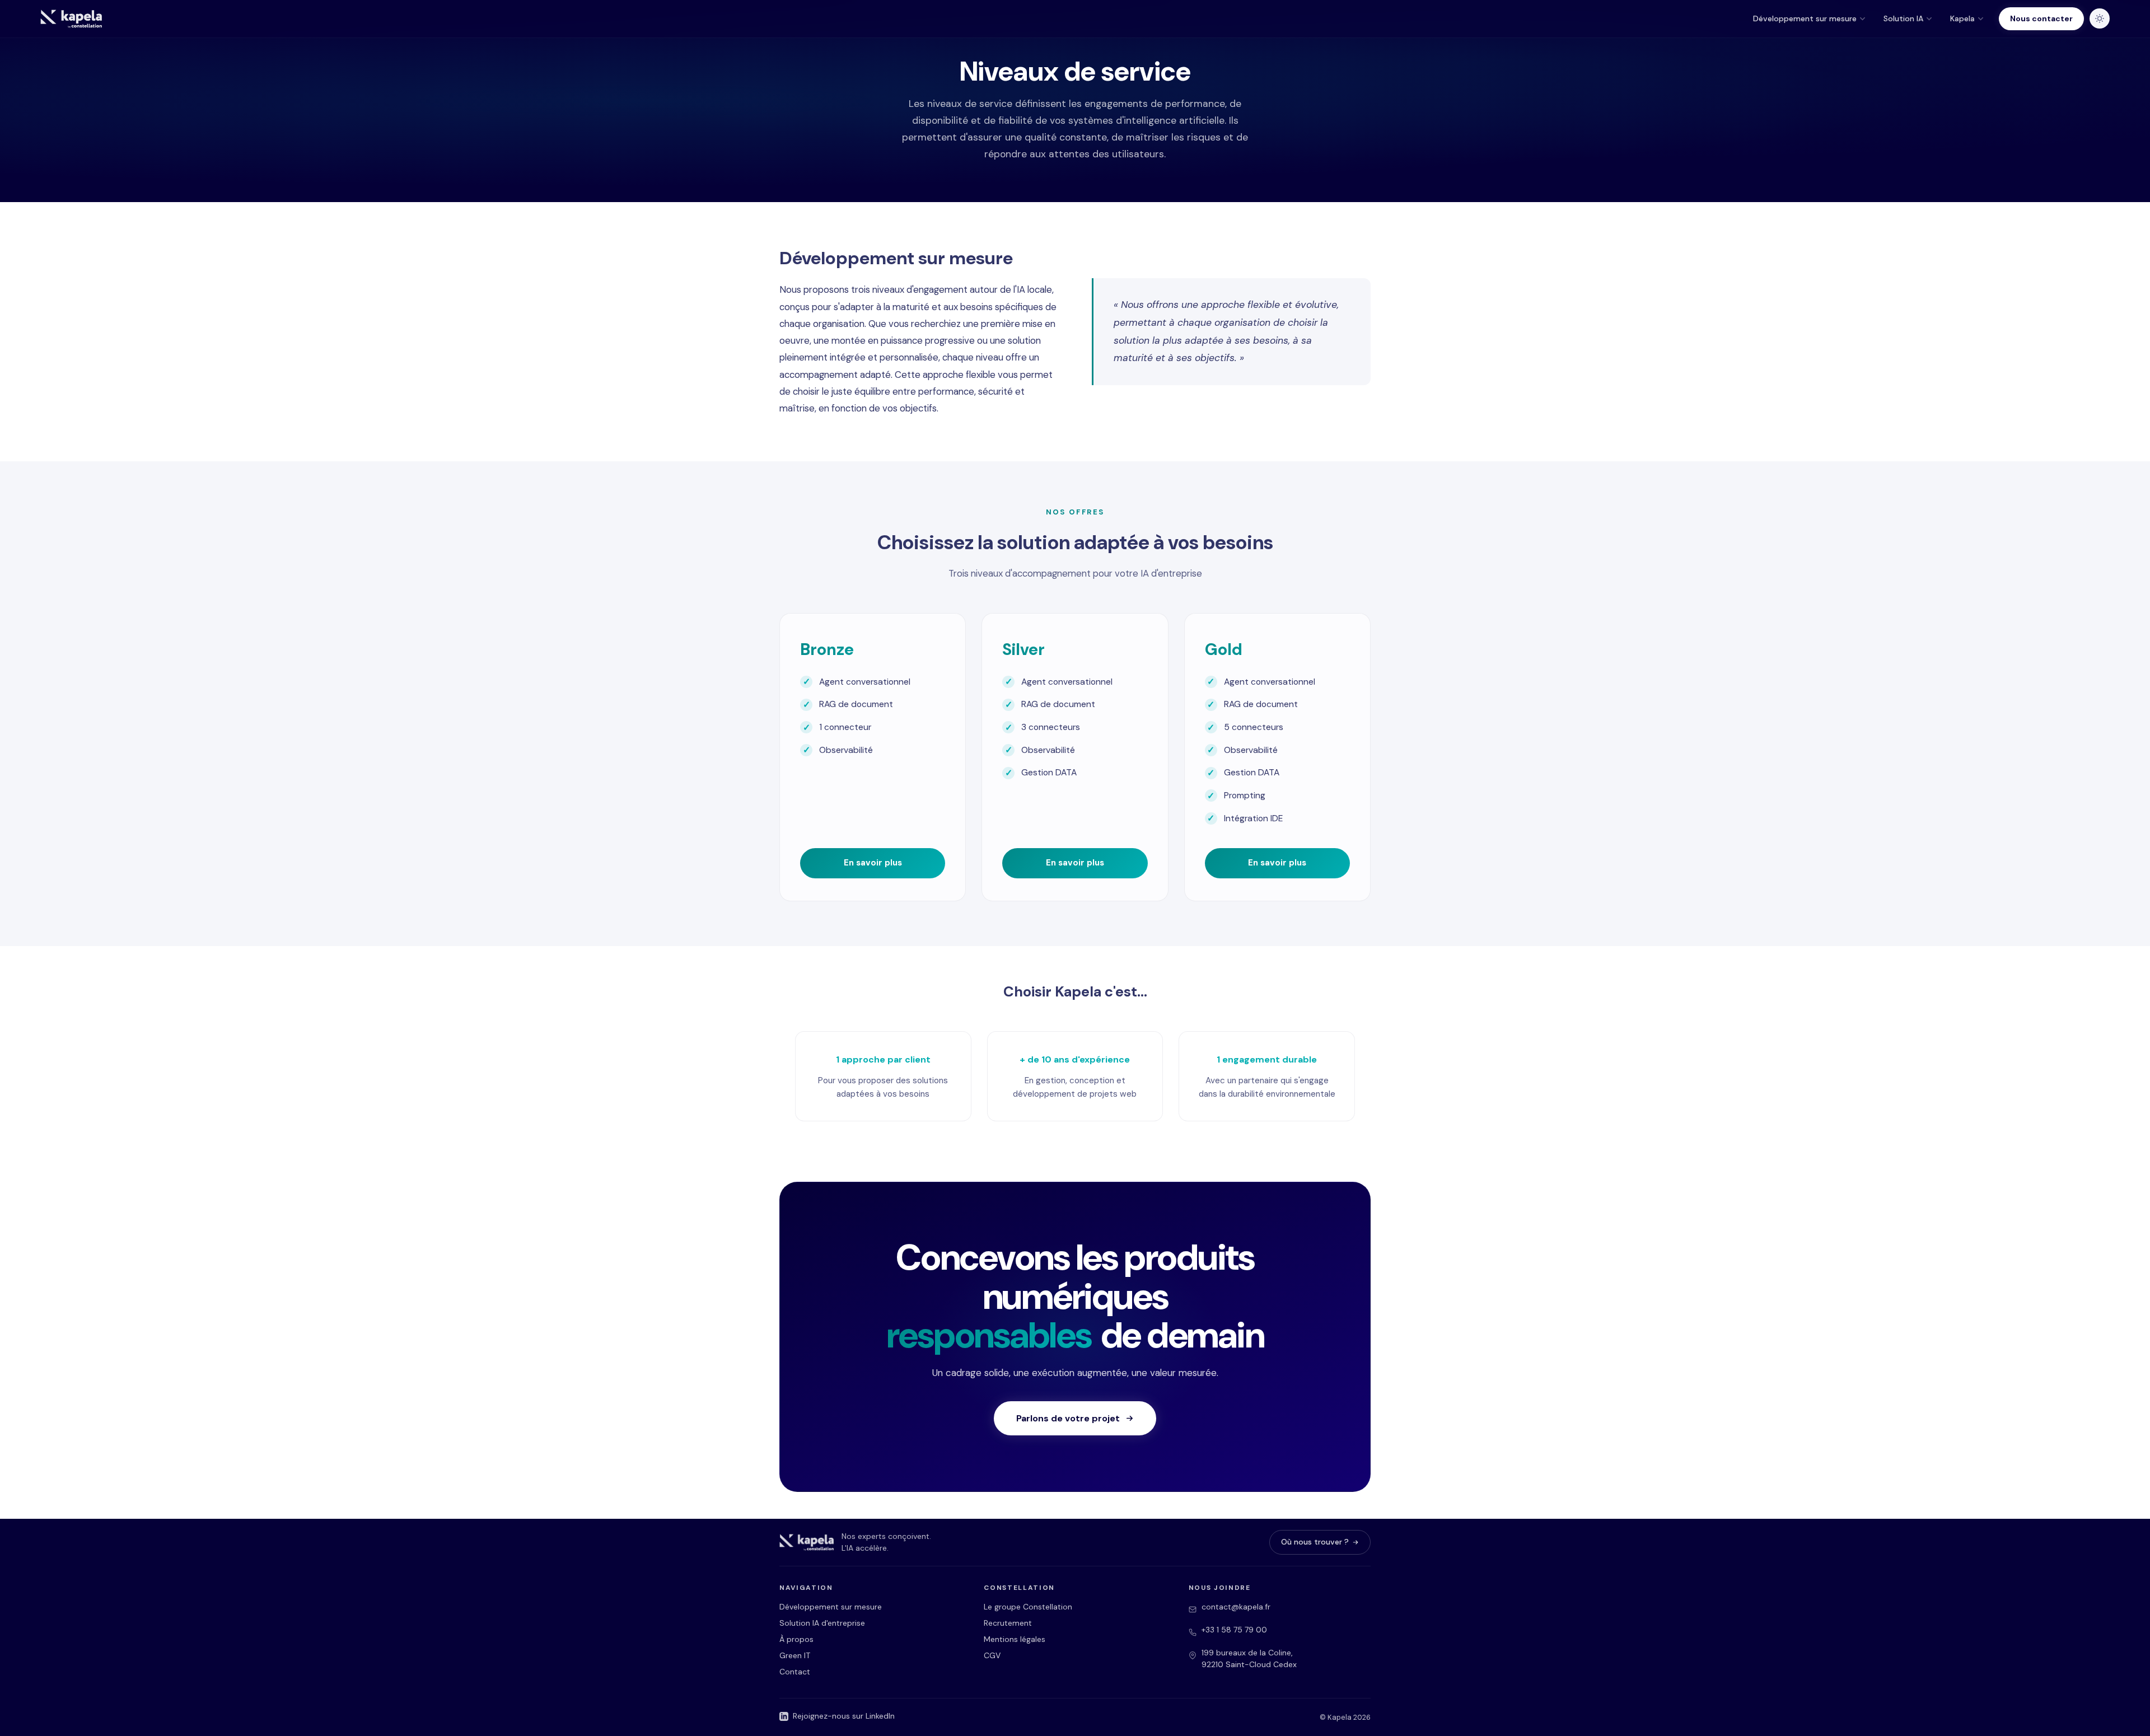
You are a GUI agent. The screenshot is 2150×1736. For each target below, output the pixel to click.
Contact (795, 1672)
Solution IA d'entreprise (822, 1623)
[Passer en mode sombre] (2100, 18)
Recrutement (1008, 1623)
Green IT (795, 1655)
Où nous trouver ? (1315, 1542)
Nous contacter (2041, 18)
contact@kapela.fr (1236, 1607)
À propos (796, 1639)
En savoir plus (873, 863)
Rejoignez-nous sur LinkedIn (844, 1716)
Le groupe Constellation (1028, 1607)
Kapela (1962, 18)
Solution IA (1903, 18)
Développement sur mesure (1805, 18)
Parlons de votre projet (1068, 1418)
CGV (992, 1655)
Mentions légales (1015, 1639)
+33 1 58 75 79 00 (1234, 1630)
